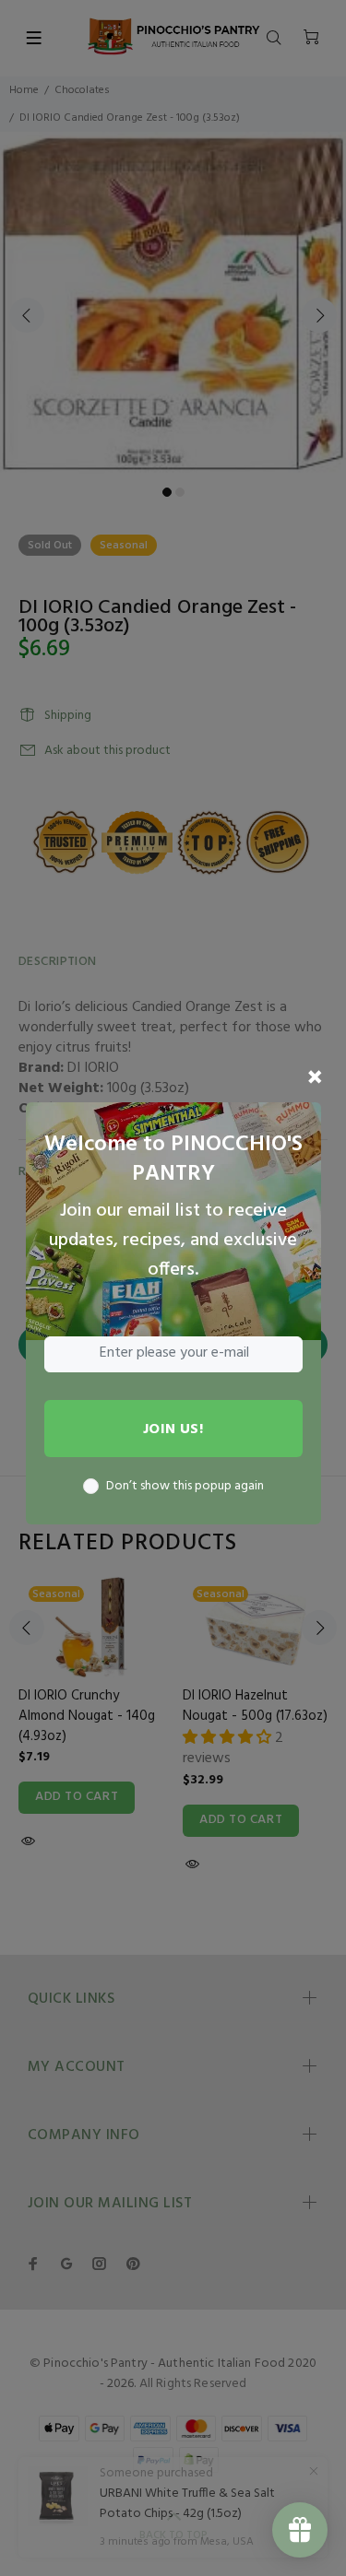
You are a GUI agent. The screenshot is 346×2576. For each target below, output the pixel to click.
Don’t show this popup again (185, 1487)
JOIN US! (173, 1429)
